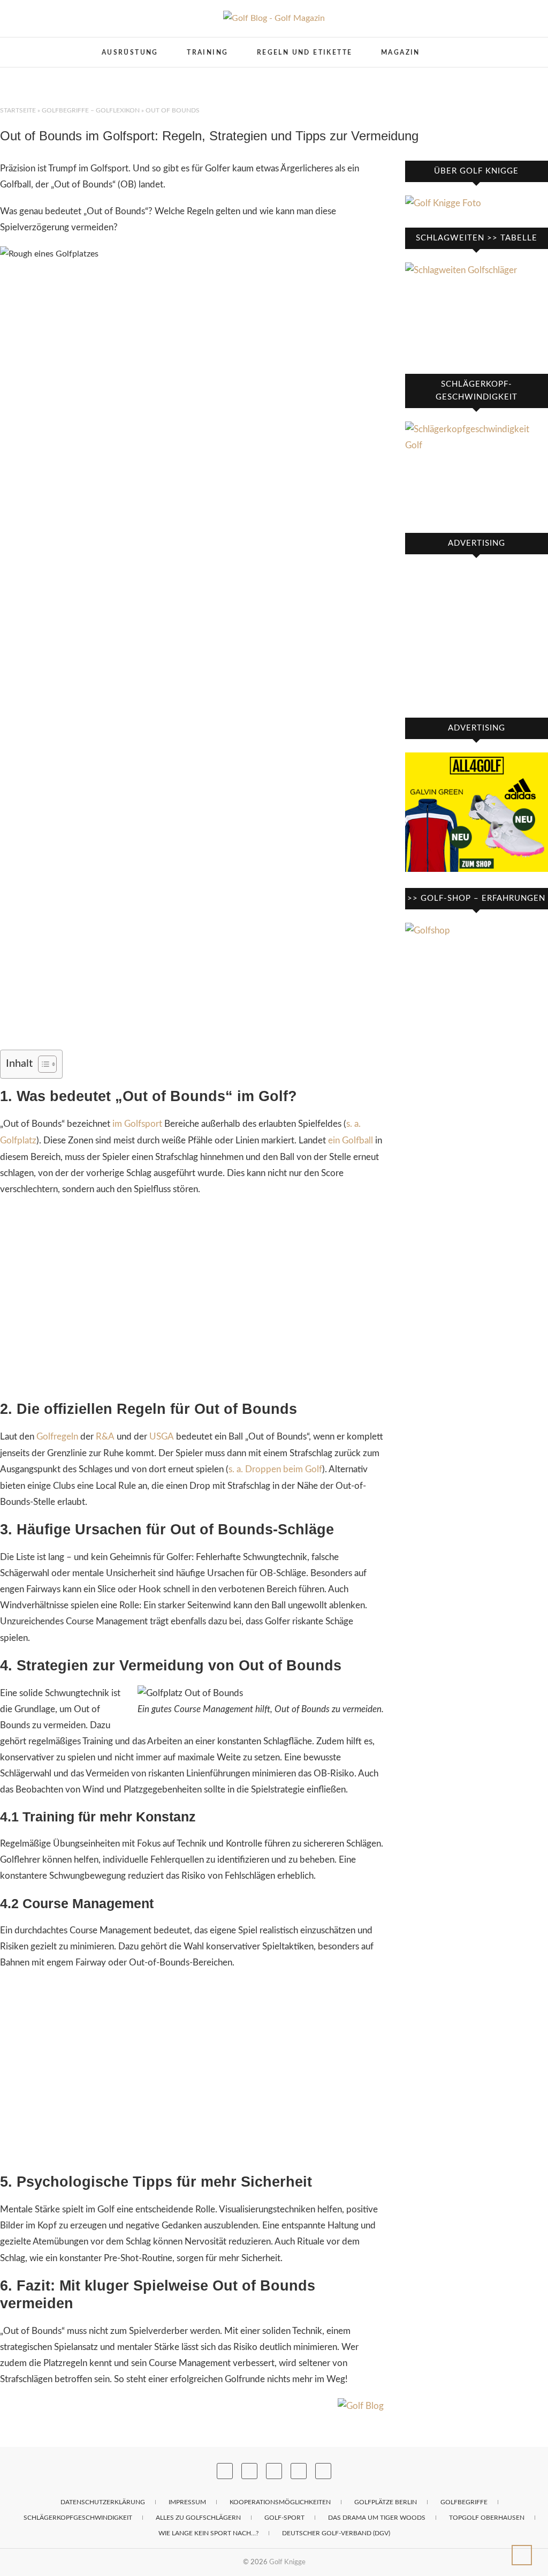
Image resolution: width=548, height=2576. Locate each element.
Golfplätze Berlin (386, 2502)
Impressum (187, 2502)
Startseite (18, 110)
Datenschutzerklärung (103, 2502)
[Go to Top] (522, 2555)
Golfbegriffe (464, 2502)
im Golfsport (137, 1124)
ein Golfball (351, 1140)
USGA (162, 1437)
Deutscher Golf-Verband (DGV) (336, 2533)
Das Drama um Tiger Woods (377, 2518)
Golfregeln (57, 1437)
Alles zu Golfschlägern (198, 2518)
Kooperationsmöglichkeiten (280, 2502)
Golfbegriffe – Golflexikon (91, 110)
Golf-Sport (284, 2518)
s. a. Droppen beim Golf (275, 1469)
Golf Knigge (287, 2562)
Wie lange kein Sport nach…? (208, 2533)
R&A (105, 1437)
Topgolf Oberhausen (487, 2518)
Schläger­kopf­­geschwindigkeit (78, 2518)
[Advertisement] (192, 1299)
